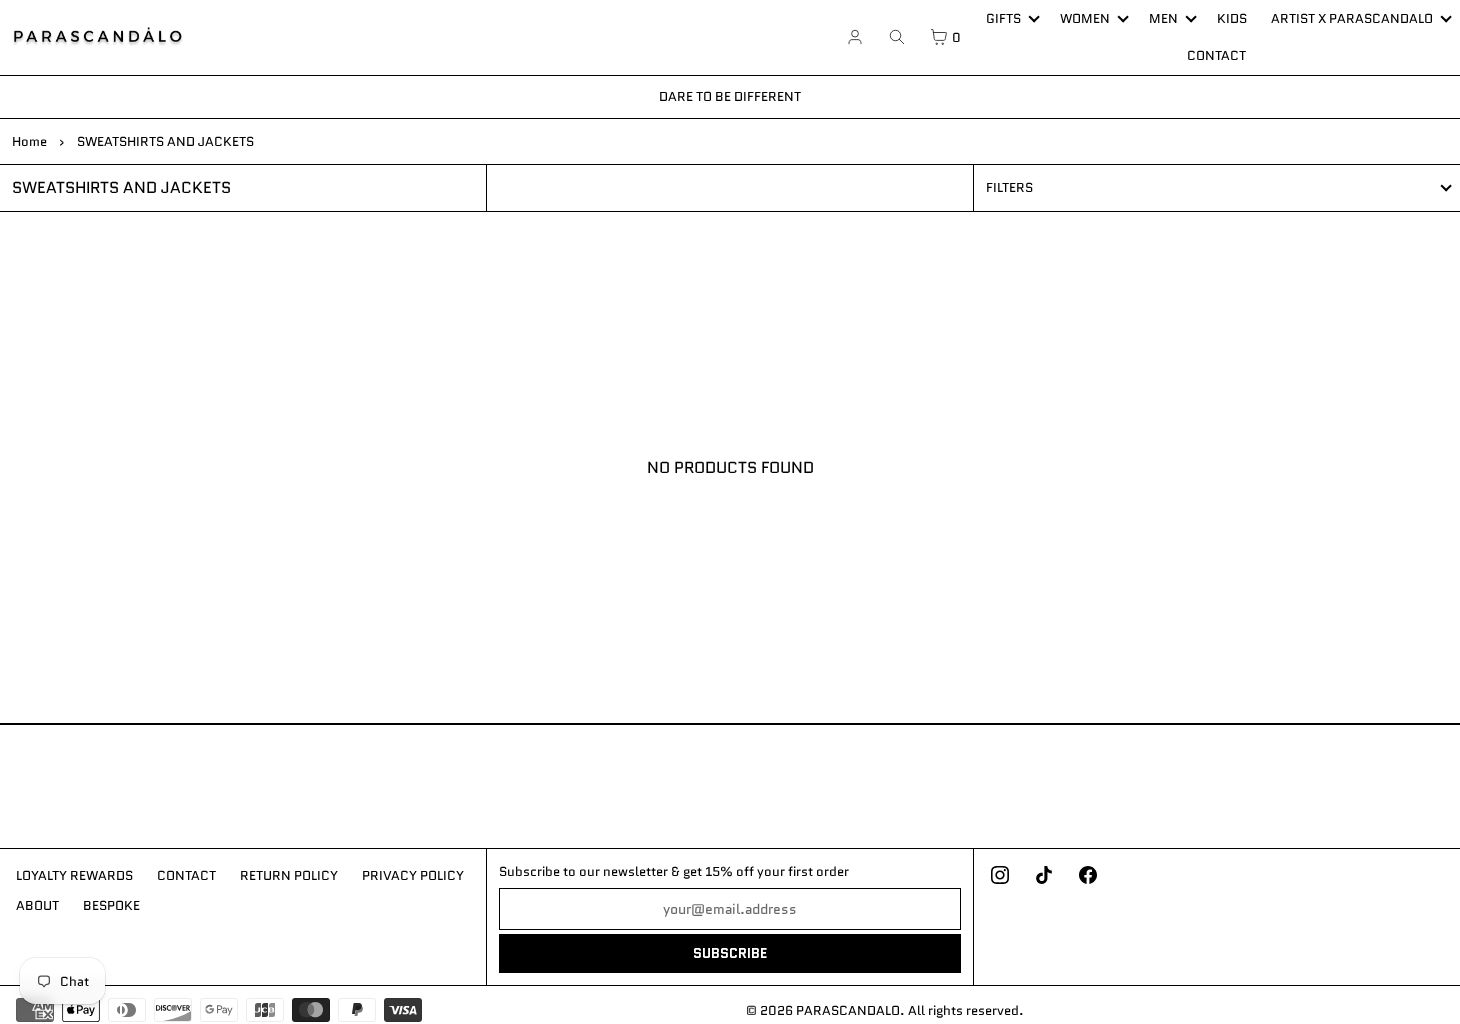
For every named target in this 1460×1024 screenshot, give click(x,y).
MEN (1163, 18)
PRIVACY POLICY (413, 875)
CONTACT (1216, 55)
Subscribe (730, 953)
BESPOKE (111, 905)
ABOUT (37, 905)
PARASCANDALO (848, 1010)
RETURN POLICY (289, 875)
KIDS (1232, 18)
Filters (1009, 187)
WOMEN (1085, 18)
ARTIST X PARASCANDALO (1352, 18)
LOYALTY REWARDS (74, 875)
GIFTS (1003, 18)
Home (29, 141)
